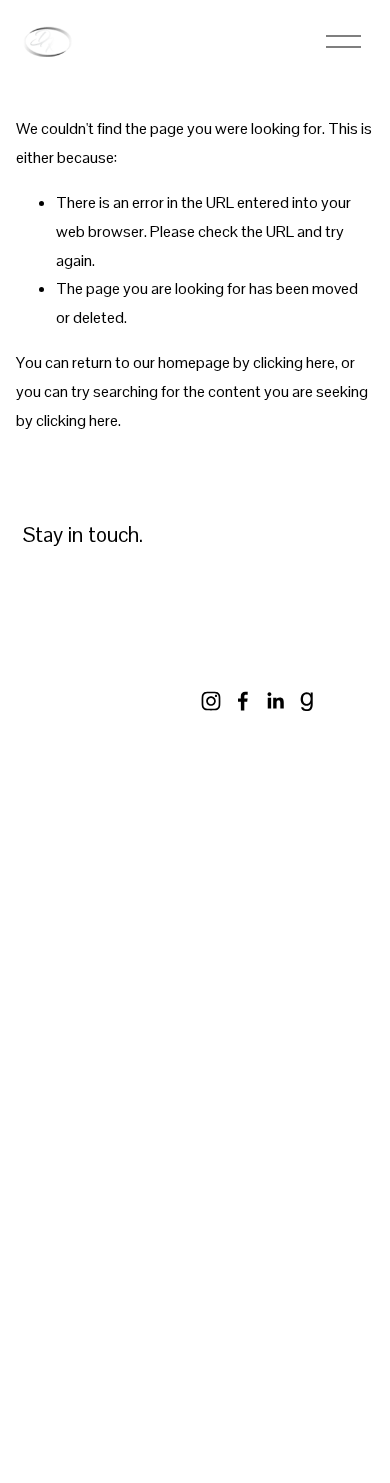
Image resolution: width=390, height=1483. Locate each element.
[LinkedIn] (275, 701)
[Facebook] (243, 701)
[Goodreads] (307, 701)
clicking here (294, 362)
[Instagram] (211, 701)
